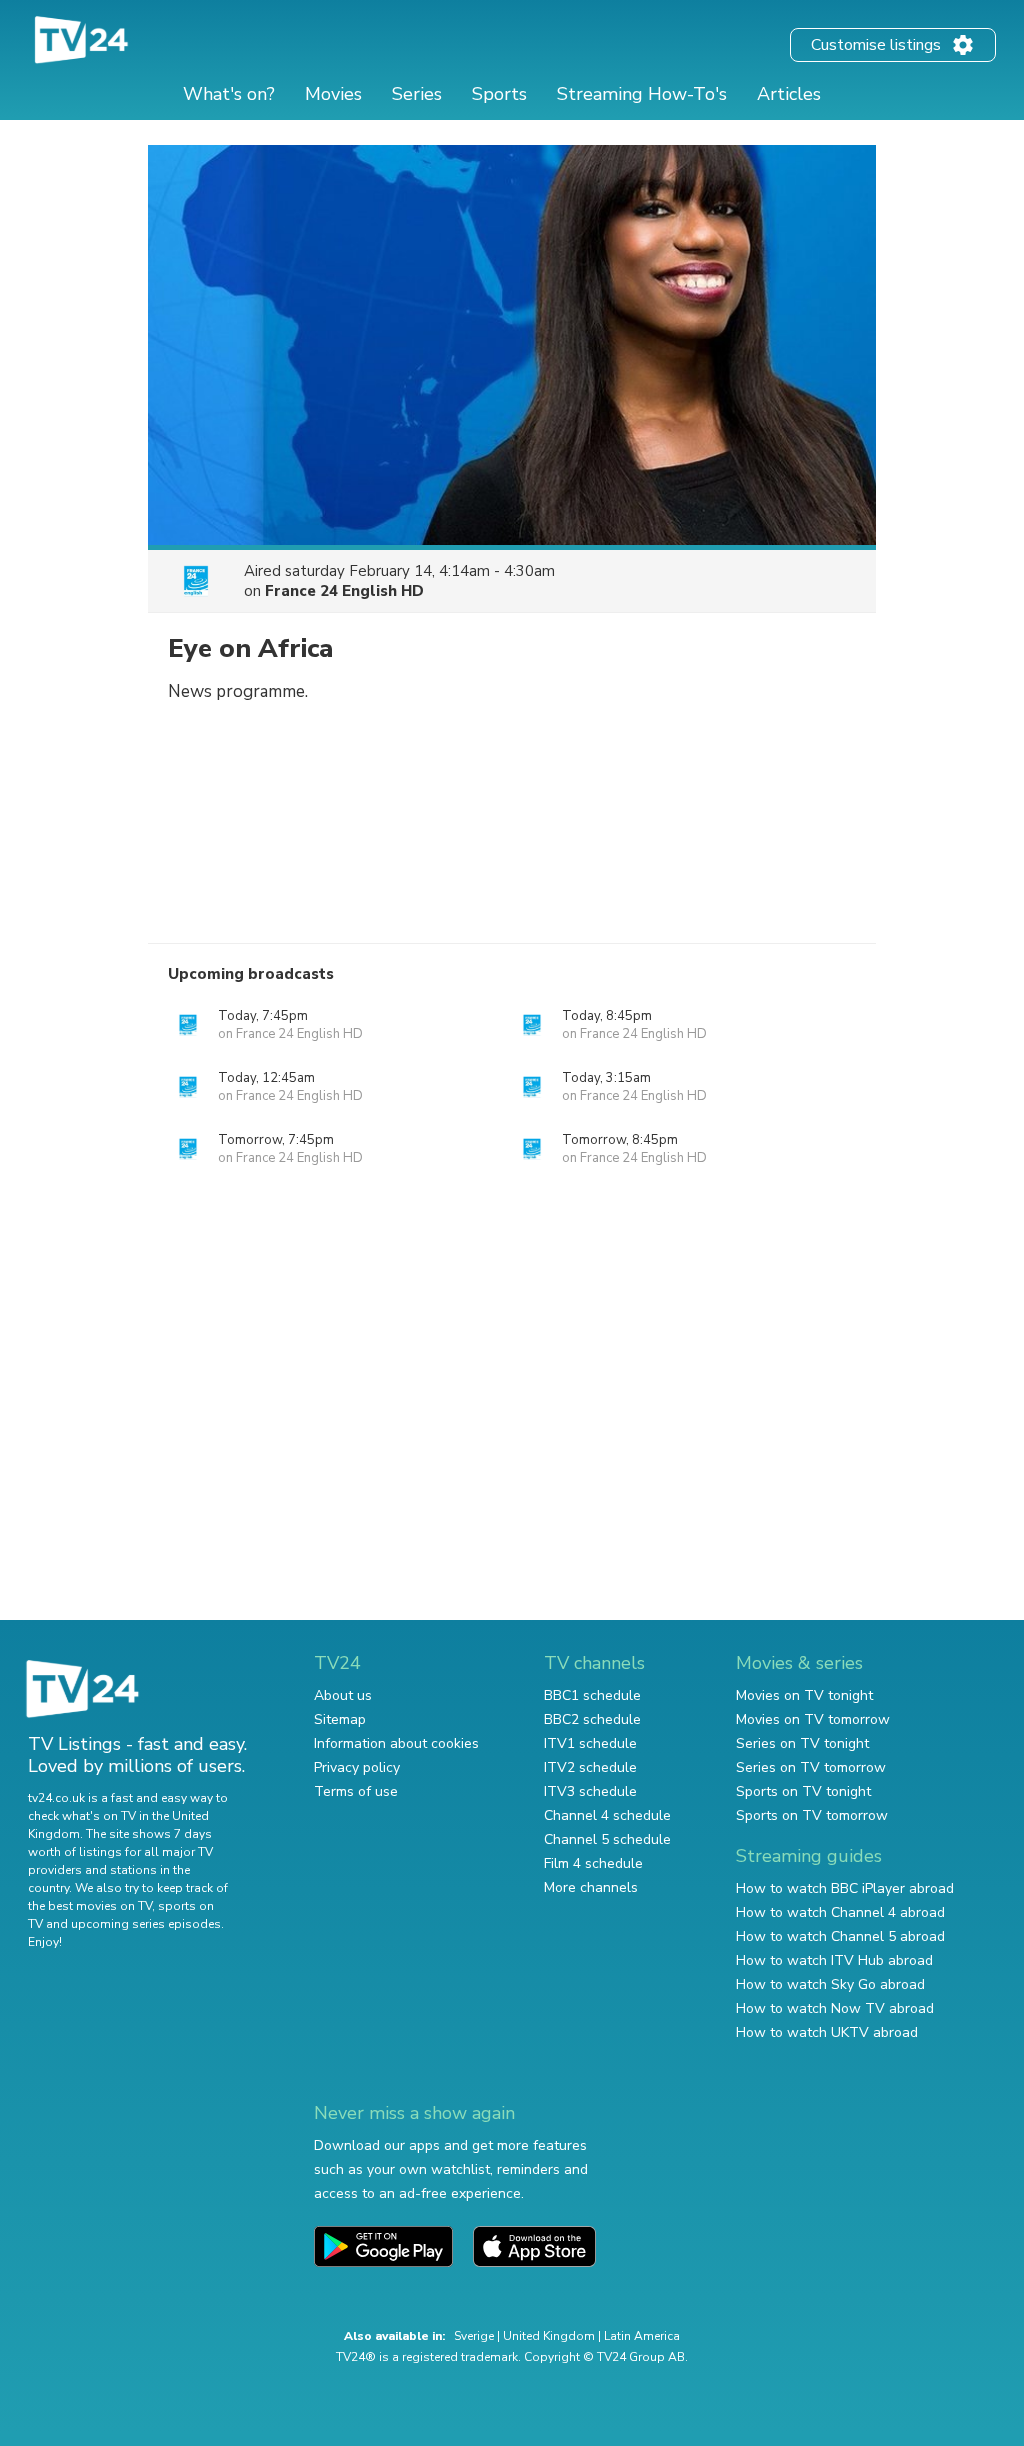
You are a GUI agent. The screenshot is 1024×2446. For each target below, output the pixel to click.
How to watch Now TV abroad (835, 2008)
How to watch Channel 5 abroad (840, 1936)
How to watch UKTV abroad (827, 2032)
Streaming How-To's (642, 94)
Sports (499, 94)
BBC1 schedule (592, 1695)
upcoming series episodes (146, 1924)
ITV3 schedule (590, 1791)
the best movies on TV (90, 1906)
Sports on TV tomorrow (812, 1815)
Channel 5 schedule (607, 1839)
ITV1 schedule (590, 1743)
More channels (591, 1887)
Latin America (642, 2336)
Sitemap (340, 1719)
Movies (333, 94)
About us (343, 1695)
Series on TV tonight (802, 1743)
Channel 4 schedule (607, 1815)
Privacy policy (357, 1767)
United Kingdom (549, 2336)
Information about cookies (396, 1743)
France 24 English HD (344, 591)
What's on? (229, 94)
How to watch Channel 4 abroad (840, 1912)
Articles (789, 94)
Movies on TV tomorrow (813, 1719)
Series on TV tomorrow (811, 1767)
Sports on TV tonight (803, 1791)
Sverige (474, 2336)
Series (417, 94)
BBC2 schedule (592, 1719)
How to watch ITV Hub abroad (834, 1960)
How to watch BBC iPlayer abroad (845, 1888)
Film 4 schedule (593, 1863)
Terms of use (356, 1791)
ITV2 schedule (590, 1767)
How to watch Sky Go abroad (830, 1984)
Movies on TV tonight (804, 1695)
